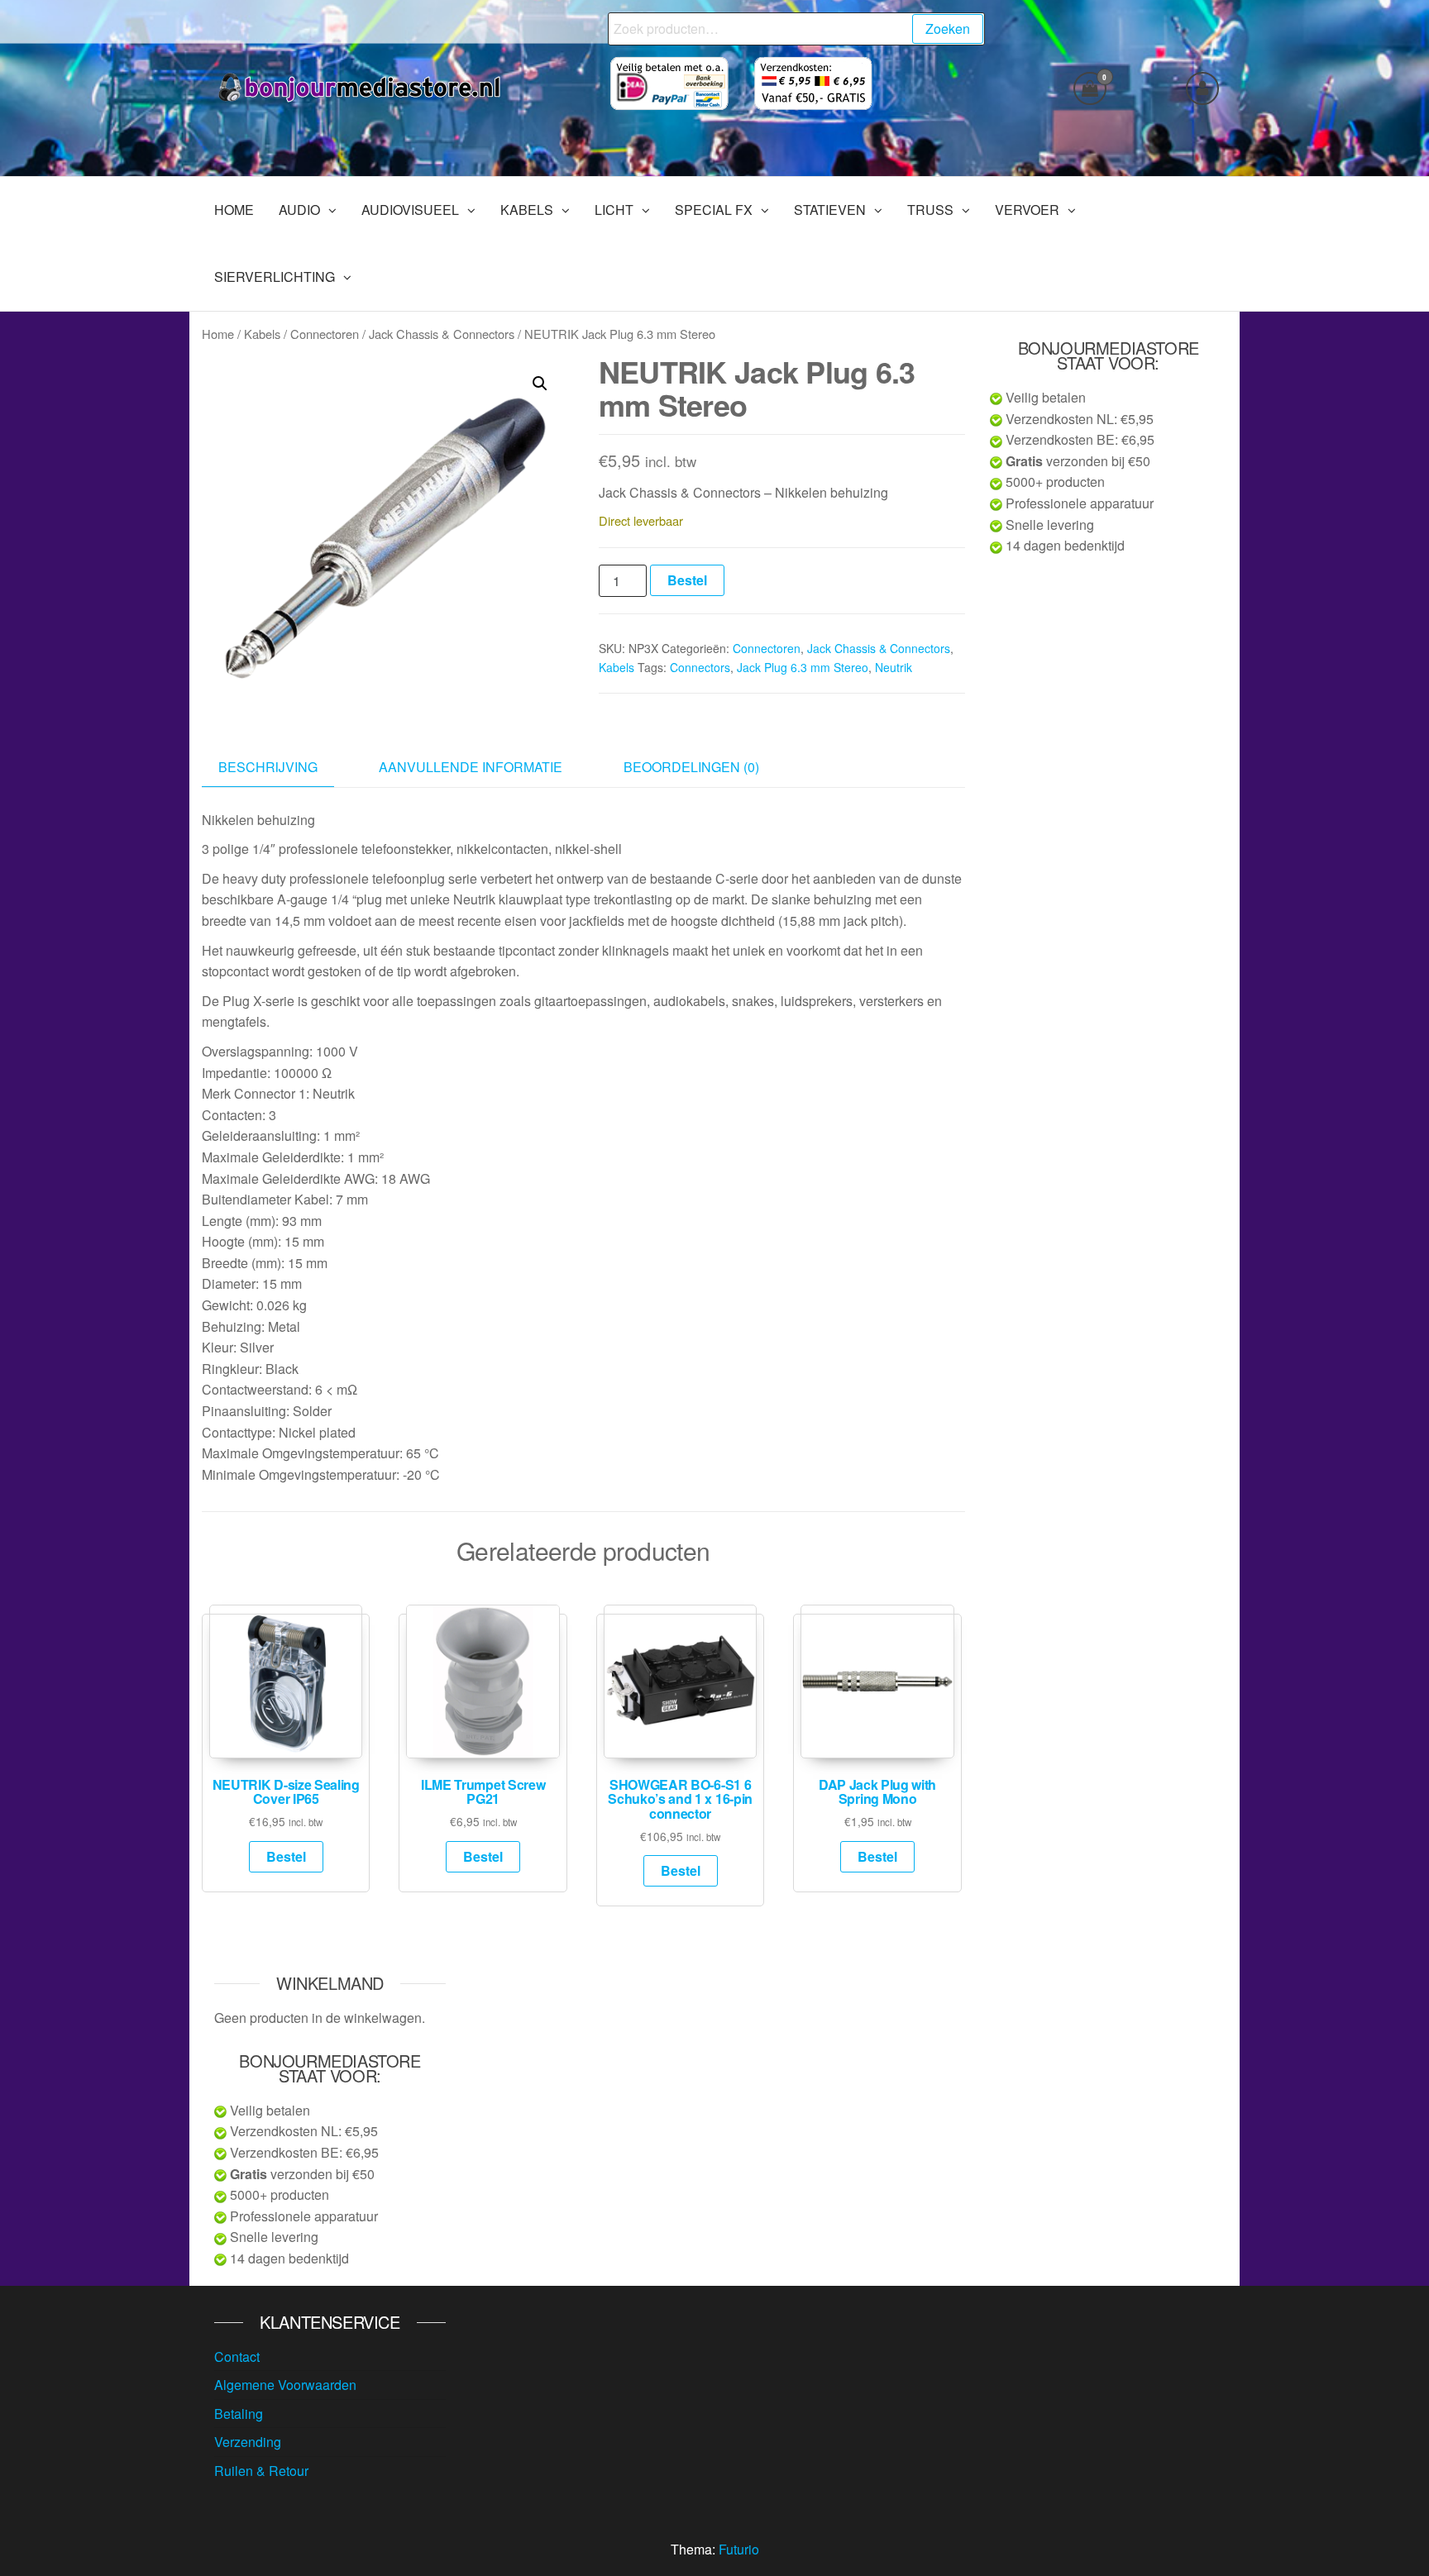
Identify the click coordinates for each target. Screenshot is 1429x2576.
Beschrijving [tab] (268, 767)
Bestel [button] (286, 1856)
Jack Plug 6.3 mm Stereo (803, 667)
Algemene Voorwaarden (285, 2385)
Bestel (687, 580)
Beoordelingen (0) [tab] (691, 767)
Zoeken (948, 29)
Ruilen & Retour (261, 2471)
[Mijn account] (1202, 88)
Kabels (262, 334)
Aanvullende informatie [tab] (471, 767)
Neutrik (894, 667)
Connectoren (325, 334)
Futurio (739, 2549)
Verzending (248, 2442)
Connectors (700, 667)
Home (218, 334)
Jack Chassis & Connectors (442, 334)
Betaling (239, 2414)
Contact (237, 2357)
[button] (540, 384)
